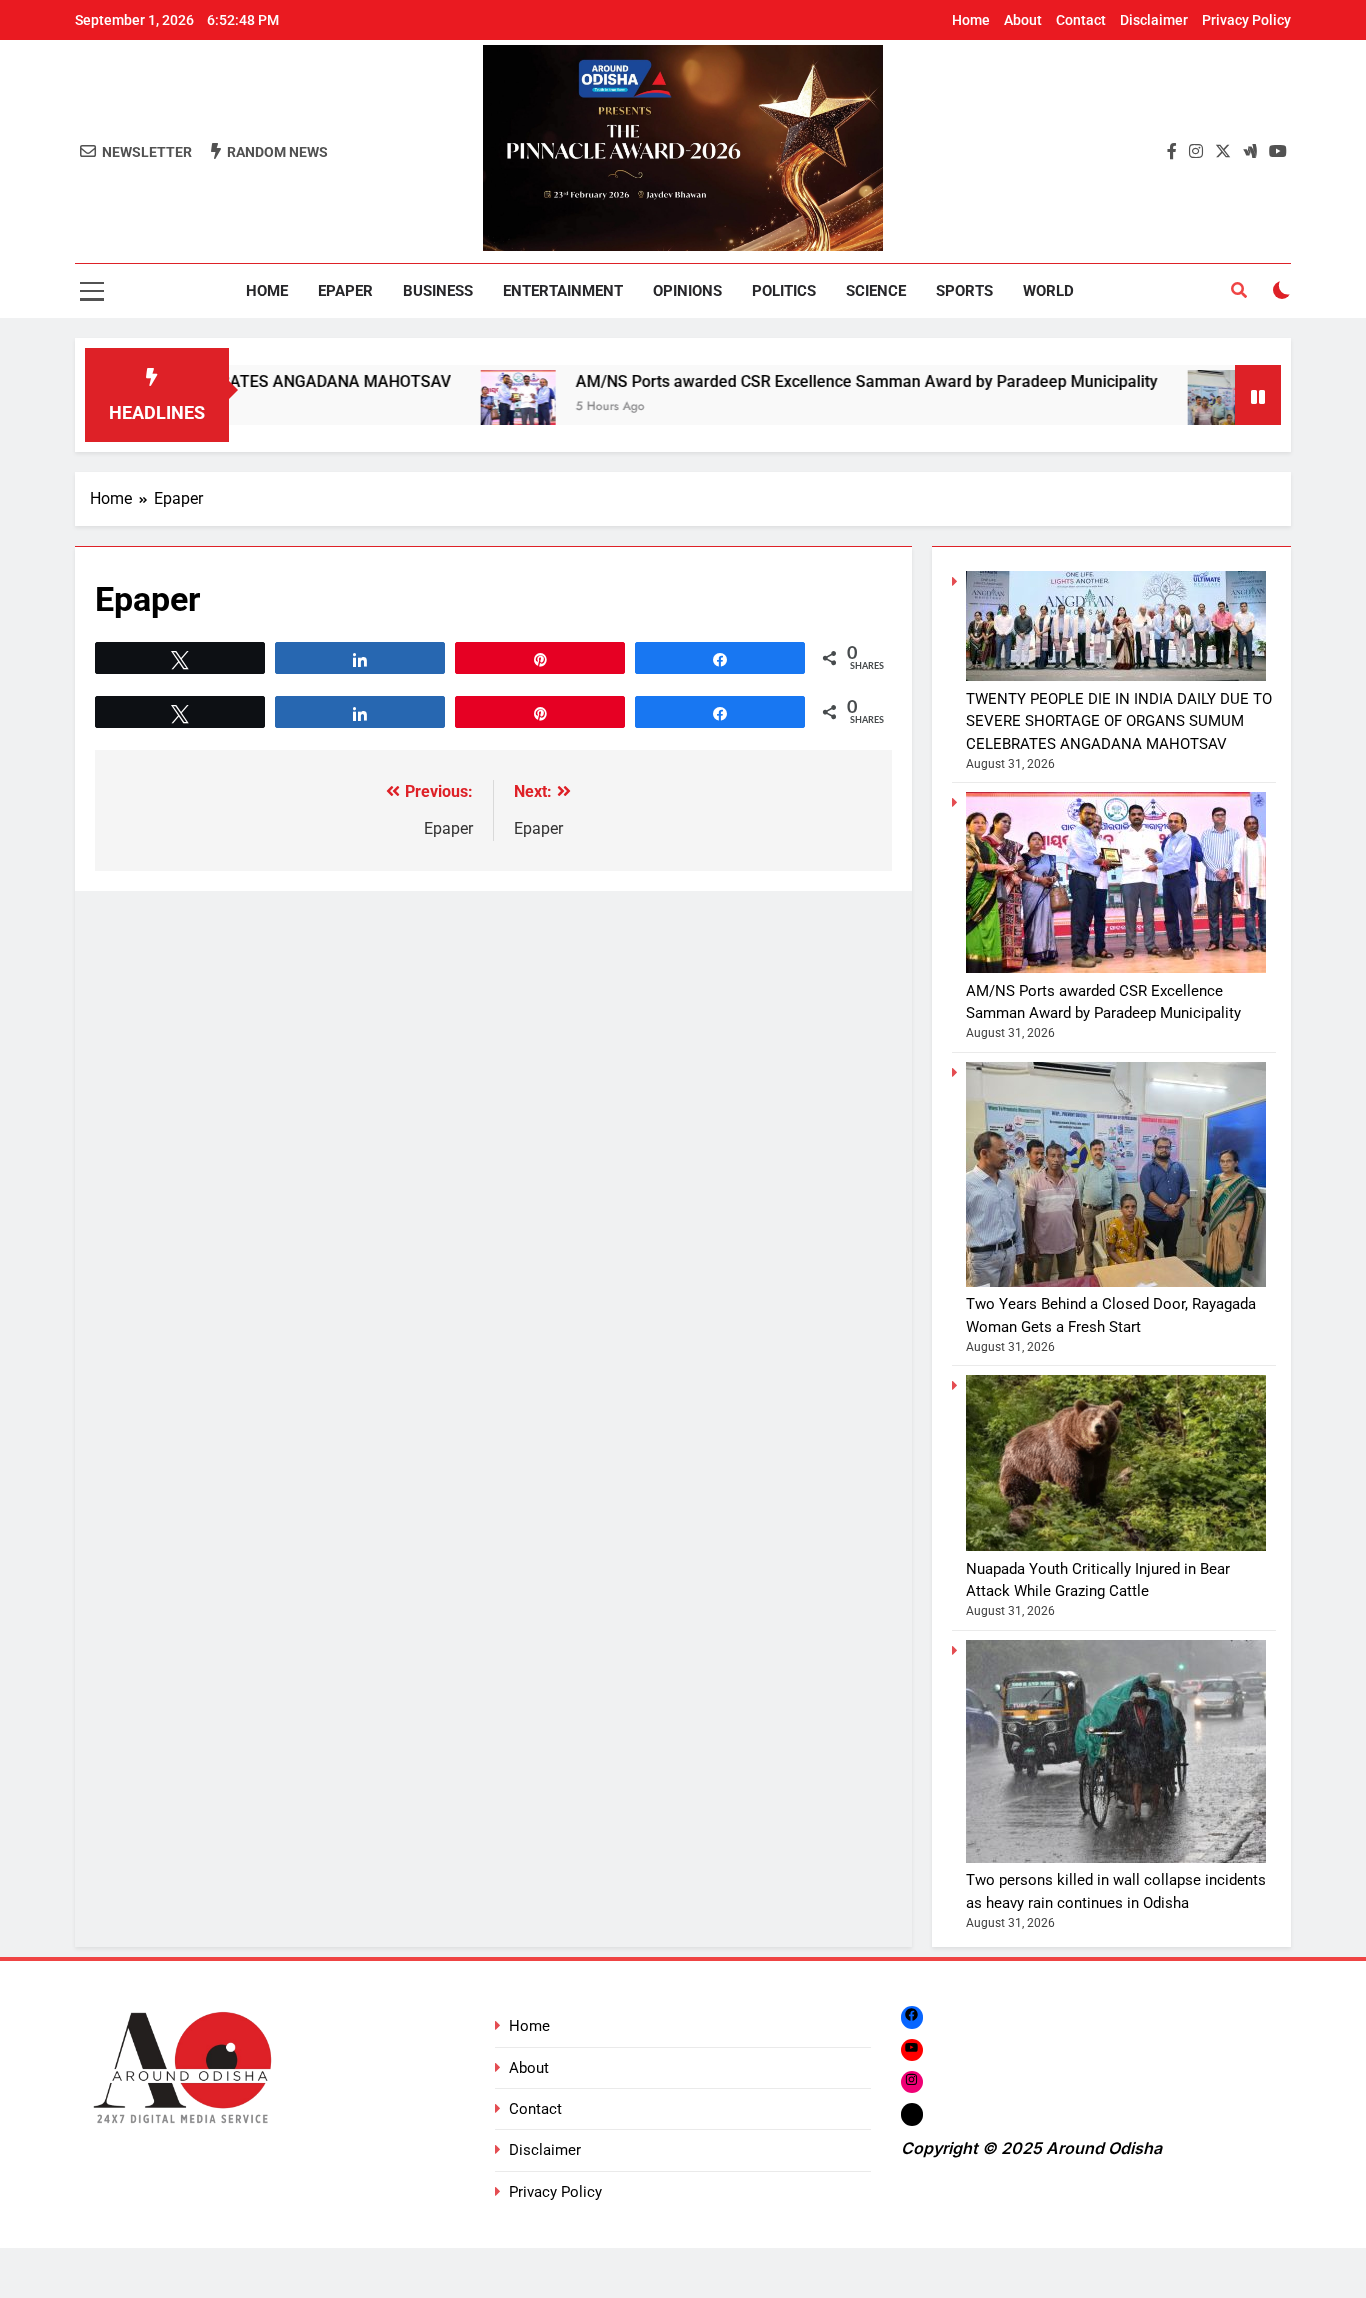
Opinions (687, 291)
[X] (912, 2114)
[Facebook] (912, 2016)
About (1023, 20)
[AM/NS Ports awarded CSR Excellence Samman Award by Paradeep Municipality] (454, 407)
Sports (964, 291)
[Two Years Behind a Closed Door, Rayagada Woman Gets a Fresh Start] (1161, 407)
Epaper (345, 291)
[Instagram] (912, 2081)
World (1048, 291)
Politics (784, 291)
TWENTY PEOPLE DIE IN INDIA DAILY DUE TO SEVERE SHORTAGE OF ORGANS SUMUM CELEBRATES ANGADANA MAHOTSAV (1119, 721)
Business (438, 291)
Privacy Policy (1246, 20)
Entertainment (563, 291)
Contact (1081, 20)
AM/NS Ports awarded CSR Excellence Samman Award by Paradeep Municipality (803, 381)
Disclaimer (1154, 20)
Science (876, 291)
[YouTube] (912, 2049)
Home (971, 20)
